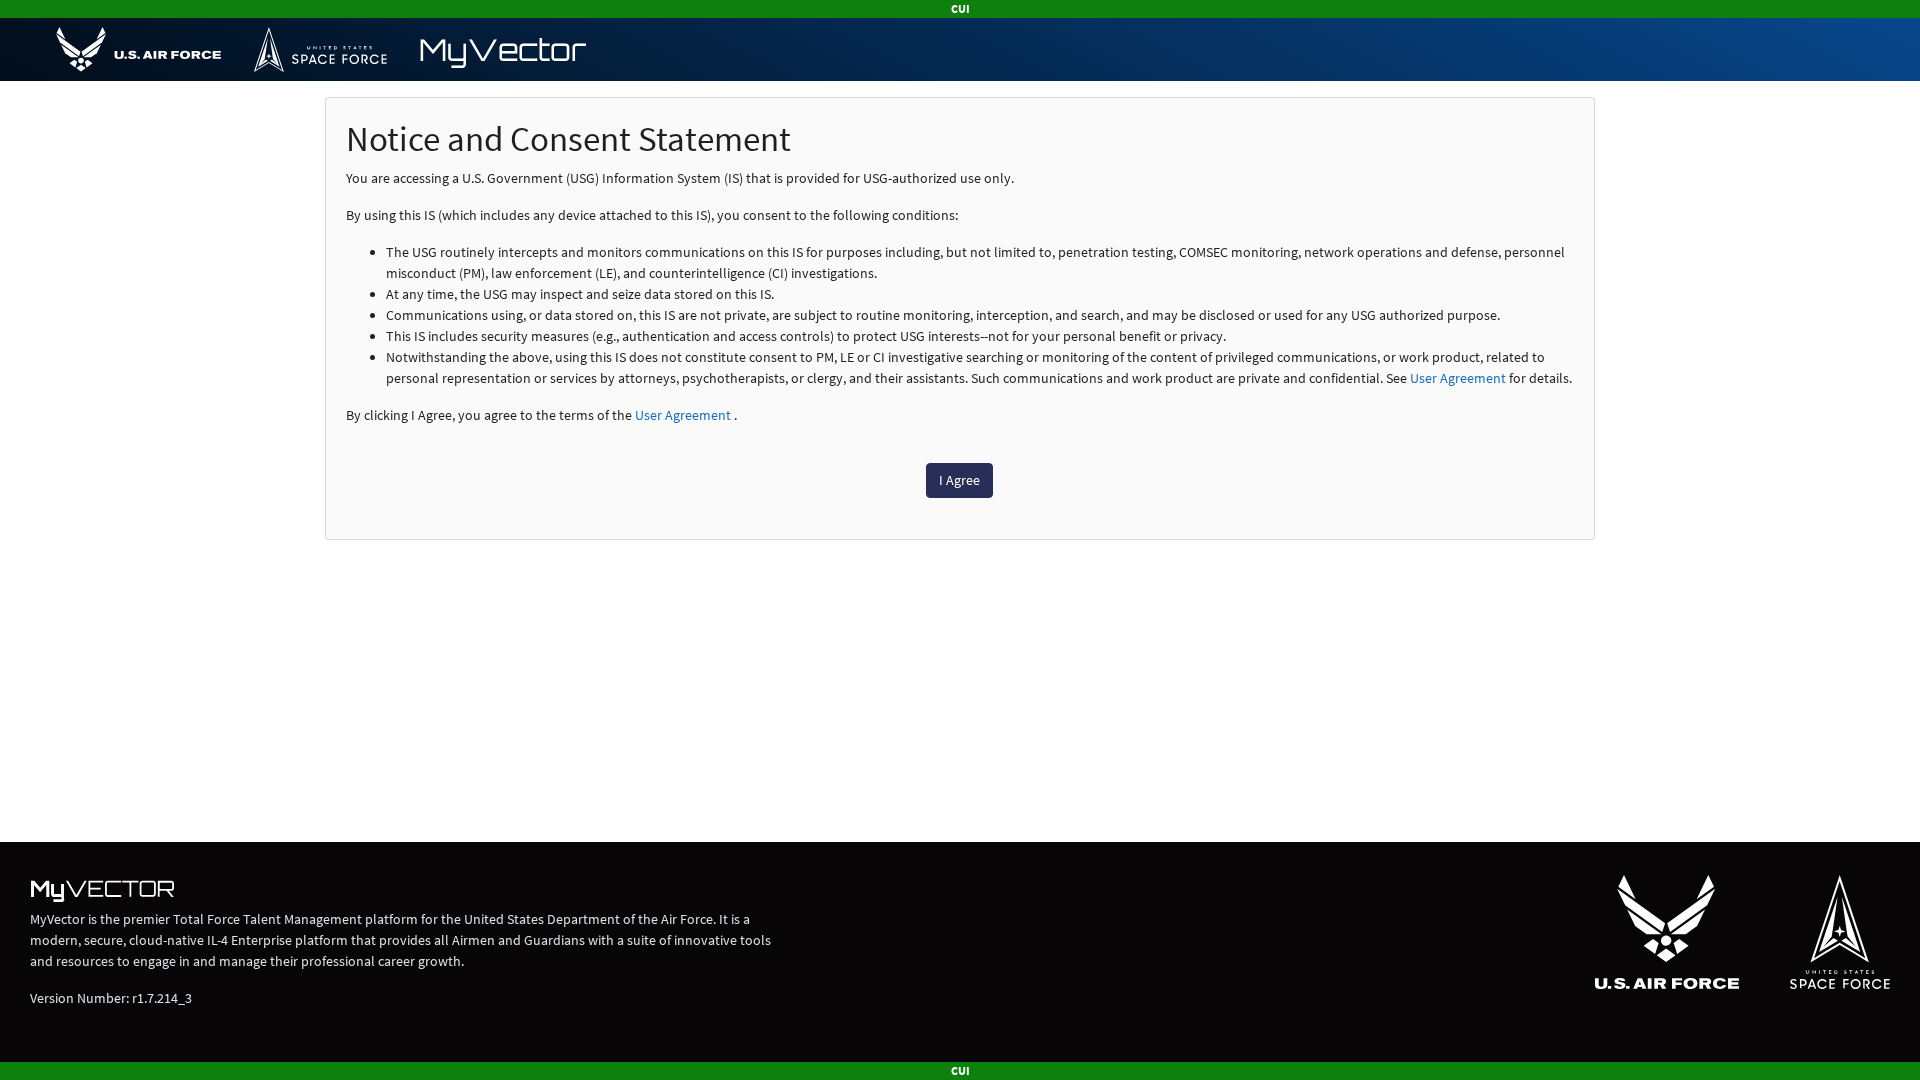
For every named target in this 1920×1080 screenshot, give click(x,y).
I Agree (959, 480)
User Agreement (1458, 378)
